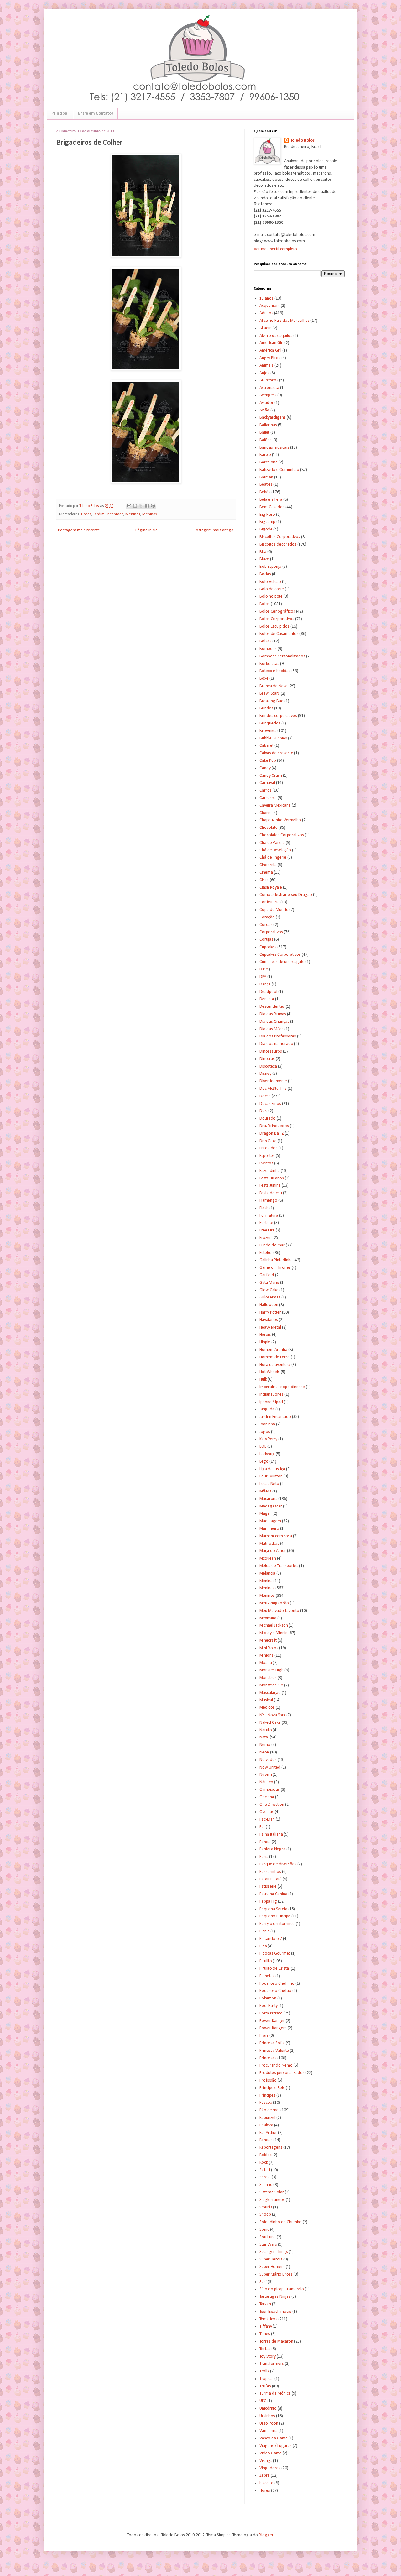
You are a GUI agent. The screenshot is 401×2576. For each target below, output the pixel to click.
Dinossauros (271, 1051)
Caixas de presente (276, 753)
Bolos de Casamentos (279, 634)
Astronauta (269, 388)
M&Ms (265, 1491)
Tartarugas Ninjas (275, 2297)
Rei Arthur (268, 2133)
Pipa (263, 1946)
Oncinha (267, 1797)
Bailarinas (268, 425)
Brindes (266, 708)
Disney (265, 1074)
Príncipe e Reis (272, 2088)
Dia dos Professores (278, 1036)
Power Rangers (273, 2028)
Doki (263, 1111)
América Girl (270, 350)
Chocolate (268, 828)
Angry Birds (270, 358)
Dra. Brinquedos (274, 1126)
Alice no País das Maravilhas (284, 321)
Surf (263, 2282)
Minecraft (268, 1641)
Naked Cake (270, 1723)
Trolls (264, 2371)
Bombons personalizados (282, 656)
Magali (266, 1514)
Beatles (266, 485)
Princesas (268, 2058)
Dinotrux (267, 1059)
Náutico (266, 1782)
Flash (264, 1208)
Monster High (271, 1670)
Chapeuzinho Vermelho (280, 820)
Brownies (268, 731)
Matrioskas (269, 1544)
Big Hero (267, 515)
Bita (263, 552)
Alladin (266, 328)
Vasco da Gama (273, 2438)
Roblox (266, 2155)
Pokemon (268, 1998)
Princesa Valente (274, 2051)
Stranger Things (274, 2252)
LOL (263, 1447)
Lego (264, 1462)
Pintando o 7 (271, 1939)
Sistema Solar (272, 2192)
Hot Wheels (270, 1372)
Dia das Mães (271, 1029)
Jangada (267, 1409)
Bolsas (265, 641)
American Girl (271, 343)
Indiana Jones (271, 1395)
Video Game (271, 2453)
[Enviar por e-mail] (129, 506)
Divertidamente (273, 1081)
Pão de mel (269, 2110)
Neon (264, 1752)
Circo (264, 880)
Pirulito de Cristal (275, 1969)
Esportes (267, 1156)
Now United (270, 1767)
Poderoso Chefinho (277, 1984)
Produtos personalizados (282, 2073)
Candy (265, 768)
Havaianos (269, 1320)
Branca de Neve (273, 686)
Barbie (265, 455)
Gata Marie (269, 1283)
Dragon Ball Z (272, 1134)
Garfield (267, 1275)
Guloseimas (270, 1297)
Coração (267, 917)
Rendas (266, 2140)
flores (265, 2491)
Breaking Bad (271, 701)
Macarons (268, 1499)
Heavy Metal (270, 1327)
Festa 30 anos (272, 1178)
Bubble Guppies (273, 738)
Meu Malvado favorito (279, 1611)
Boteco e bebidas (275, 671)
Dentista (267, 999)
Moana (266, 1663)
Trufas (265, 2386)
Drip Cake (268, 1141)
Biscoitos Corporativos (280, 537)
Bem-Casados (272, 507)
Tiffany (266, 2326)
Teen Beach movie (275, 2312)
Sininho (266, 2185)
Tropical (266, 2379)
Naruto (266, 1730)
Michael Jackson (274, 1625)
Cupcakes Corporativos (280, 955)
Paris (264, 1857)
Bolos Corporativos (277, 619)
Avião (264, 410)
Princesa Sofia (272, 2043)
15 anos (266, 298)
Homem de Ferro (275, 1357)
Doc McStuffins (273, 1089)
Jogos (265, 1432)
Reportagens (271, 2148)
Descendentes (272, 1007)
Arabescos (269, 380)
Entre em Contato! (96, 114)
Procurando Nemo (276, 2065)
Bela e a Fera (271, 500)
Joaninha (267, 1424)
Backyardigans (273, 418)
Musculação (270, 1693)
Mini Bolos (269, 1648)
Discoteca (268, 1066)
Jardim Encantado (108, 514)
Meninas (133, 514)
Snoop (265, 2215)
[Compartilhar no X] (141, 506)
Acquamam (270, 306)
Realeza (266, 2125)
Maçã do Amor (273, 1551)
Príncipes (267, 2095)
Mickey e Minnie (273, 1633)
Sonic (264, 2230)
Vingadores (270, 2468)
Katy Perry (268, 1439)
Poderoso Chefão (275, 1991)
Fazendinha (270, 1171)
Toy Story (268, 2357)
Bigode (266, 529)
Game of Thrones (275, 1268)
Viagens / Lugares (276, 2446)
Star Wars (268, 2245)
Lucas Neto (269, 1484)
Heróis (265, 1335)
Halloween (269, 1305)
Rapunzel (267, 2118)
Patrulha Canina (273, 1894)
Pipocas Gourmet (275, 1954)
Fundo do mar (272, 1245)
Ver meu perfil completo (275, 249)
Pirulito (266, 1961)
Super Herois (271, 2259)
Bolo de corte (272, 589)
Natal (264, 1737)
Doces (86, 514)
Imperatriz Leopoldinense (282, 1387)
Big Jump (267, 522)
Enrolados (268, 1148)
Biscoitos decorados (278, 544)
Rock (264, 2163)
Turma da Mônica (275, 2393)
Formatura (269, 1216)
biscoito (266, 2483)
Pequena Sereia (273, 1909)
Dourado (268, 1118)
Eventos (266, 1163)
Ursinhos (267, 2416)
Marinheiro (269, 1529)
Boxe (264, 679)
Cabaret (266, 746)
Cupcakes (268, 947)
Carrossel (268, 798)
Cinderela (268, 865)
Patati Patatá (271, 1879)
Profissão (268, 2080)
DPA (263, 977)
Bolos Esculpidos (274, 627)
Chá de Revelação (275, 850)
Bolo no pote (271, 596)
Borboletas (269, 664)
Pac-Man (267, 1819)
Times (265, 2334)
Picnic (264, 1931)
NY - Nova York (272, 1715)
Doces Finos (270, 1104)
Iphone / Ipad (271, 1402)
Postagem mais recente (79, 530)
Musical (266, 1700)
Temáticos (268, 2319)
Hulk (263, 1379)
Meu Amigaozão (274, 1603)
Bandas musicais (274, 448)
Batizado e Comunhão (279, 470)
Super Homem (272, 2267)
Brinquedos (270, 723)
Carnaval (267, 783)
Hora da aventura (275, 1365)
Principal (60, 114)
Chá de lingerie (273, 857)
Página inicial (147, 530)
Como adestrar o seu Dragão (286, 895)
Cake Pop (268, 761)
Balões (266, 440)
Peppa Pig (268, 1902)
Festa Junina (270, 1186)
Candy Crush (271, 776)
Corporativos (271, 932)
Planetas (267, 1976)
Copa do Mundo (274, 910)
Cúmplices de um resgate (282, 962)
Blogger (266, 2535)
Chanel (266, 813)
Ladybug (267, 1454)
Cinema (266, 873)
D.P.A (264, 969)
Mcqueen (268, 1558)
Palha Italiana (271, 1834)
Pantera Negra (272, 1849)
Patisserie (268, 1886)
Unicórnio (268, 2409)
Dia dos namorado (276, 1044)
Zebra (265, 2476)
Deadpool (268, 992)
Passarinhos (270, 1872)
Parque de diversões (278, 1864)
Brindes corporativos (278, 716)
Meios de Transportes (279, 1566)
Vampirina (268, 2431)
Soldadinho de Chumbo (281, 2222)
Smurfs (266, 2207)
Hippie (265, 1342)
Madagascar (271, 1506)
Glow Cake (269, 1290)
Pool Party (268, 2006)
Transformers (272, 2364)
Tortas (265, 2349)
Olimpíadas (270, 1790)
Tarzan (265, 2304)
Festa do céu (271, 1193)
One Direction (272, 1805)
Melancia (267, 1573)
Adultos (266, 313)
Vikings (266, 2461)
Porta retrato (271, 2013)
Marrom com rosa (276, 1536)
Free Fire (267, 1230)
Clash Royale (271, 888)
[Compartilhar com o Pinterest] (153, 506)
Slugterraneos (272, 2200)
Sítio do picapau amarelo (282, 2289)
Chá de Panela (272, 843)
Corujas (266, 940)
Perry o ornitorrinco (277, 1924)
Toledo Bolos (302, 141)
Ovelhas (267, 1812)
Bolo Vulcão (270, 582)
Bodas (265, 574)
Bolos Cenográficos (277, 611)
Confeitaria (269, 902)
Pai (262, 1827)
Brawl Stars (270, 694)
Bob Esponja (270, 567)
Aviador (266, 403)
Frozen (266, 1238)
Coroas (266, 925)
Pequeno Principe (275, 1916)
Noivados (268, 1760)
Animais (266, 366)
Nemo (265, 1745)
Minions (266, 1656)
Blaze (264, 559)
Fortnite (266, 1223)
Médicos (267, 1708)
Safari (265, 2170)
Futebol (266, 1253)
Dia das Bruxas (273, 1014)
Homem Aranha (273, 1350)
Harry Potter (270, 1312)
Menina (266, 1581)
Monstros (268, 1678)
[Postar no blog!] (135, 506)
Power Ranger (272, 2021)
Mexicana (268, 1618)
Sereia (265, 2177)
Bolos (265, 604)
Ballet (264, 433)
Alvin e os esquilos (276, 336)
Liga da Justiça (272, 1469)
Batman (266, 477)
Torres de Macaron (276, 2341)
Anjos (264, 373)
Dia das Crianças (274, 1022)
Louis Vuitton (271, 1476)
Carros (266, 790)
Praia (264, 2036)
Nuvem (266, 1775)
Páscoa (266, 2103)
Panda (265, 1842)
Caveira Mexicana (275, 805)
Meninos (150, 514)
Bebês (265, 492)
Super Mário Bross (276, 2274)
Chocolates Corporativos (282, 835)
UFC (263, 2401)
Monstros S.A (271, 1685)
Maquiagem (270, 1521)
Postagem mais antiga (214, 530)
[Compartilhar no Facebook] (147, 506)
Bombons (268, 649)
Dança (265, 984)
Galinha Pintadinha (276, 1260)
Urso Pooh (269, 2424)
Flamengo (268, 1201)
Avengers (268, 395)
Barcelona (268, 462)
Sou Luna (268, 2237)
